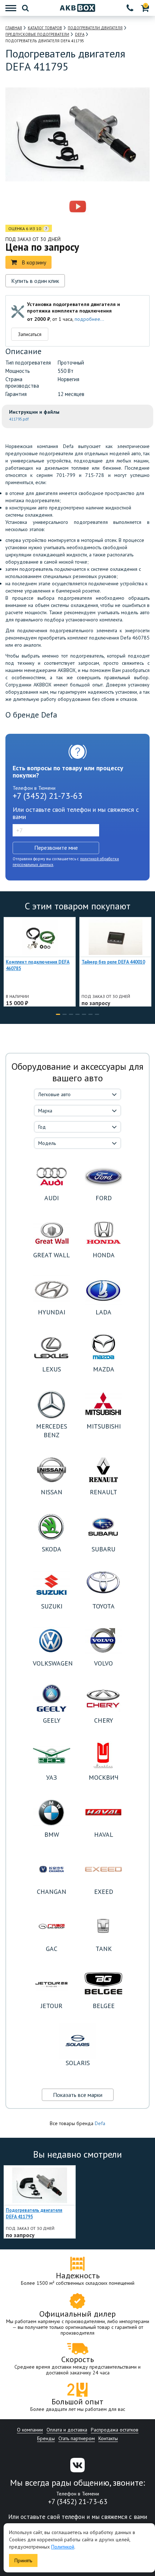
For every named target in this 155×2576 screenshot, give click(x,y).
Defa (100, 2123)
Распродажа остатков (115, 2430)
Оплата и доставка (67, 2430)
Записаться (30, 334)
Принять (23, 2560)
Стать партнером (77, 2438)
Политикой (63, 2547)
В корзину (34, 262)
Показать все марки (78, 2095)
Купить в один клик (35, 281)
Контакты (108, 2438)
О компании (30, 2430)
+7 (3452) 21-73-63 (48, 796)
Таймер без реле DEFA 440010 (113, 962)
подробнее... (89, 319)
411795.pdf (19, 419)
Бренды (46, 2438)
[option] (46, 207)
